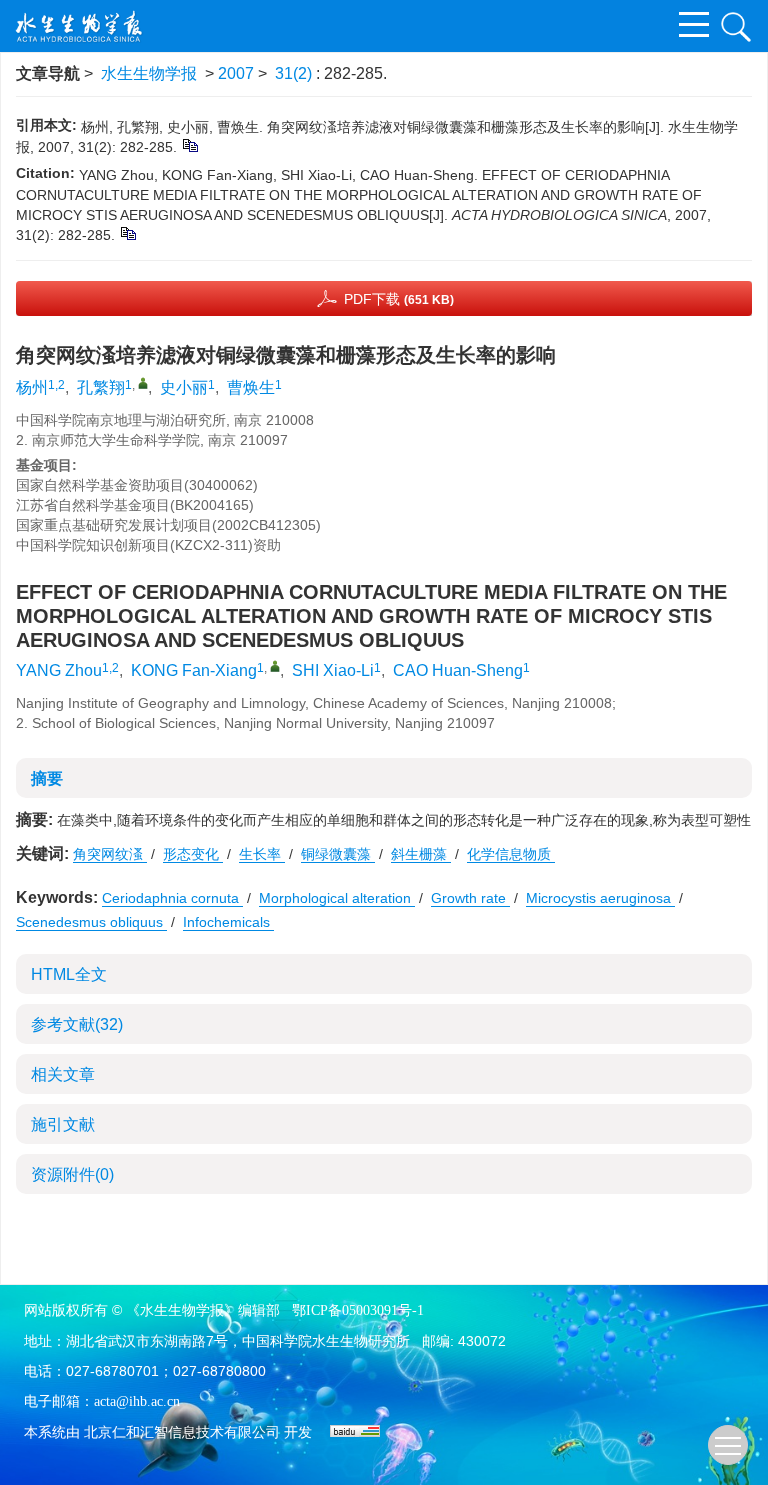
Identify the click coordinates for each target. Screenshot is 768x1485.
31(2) (295, 73)
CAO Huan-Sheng (458, 670)
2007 (236, 73)
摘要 (47, 778)
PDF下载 (399, 299)
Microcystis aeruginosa (600, 898)
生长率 (262, 854)
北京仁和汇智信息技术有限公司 (182, 1432)
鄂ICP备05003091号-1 (358, 1310)
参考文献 (77, 1024)
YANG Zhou (59, 670)
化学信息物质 (511, 854)
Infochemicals (228, 922)
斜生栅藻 (421, 854)
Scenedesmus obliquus (91, 922)
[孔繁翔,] (143, 383)
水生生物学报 (149, 73)
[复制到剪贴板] (189, 145)
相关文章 (63, 1074)
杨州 (32, 387)
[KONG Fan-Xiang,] (275, 666)
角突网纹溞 (110, 854)
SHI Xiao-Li (333, 670)
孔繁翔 (101, 387)
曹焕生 (251, 387)
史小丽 (184, 387)
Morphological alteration (337, 898)
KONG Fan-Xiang (194, 670)
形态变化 (193, 854)
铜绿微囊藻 (338, 854)
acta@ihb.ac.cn (137, 1401)
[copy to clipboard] (127, 233)
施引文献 (63, 1124)
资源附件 (72, 1174)
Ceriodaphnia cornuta (172, 898)
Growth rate (470, 898)
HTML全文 (69, 974)
